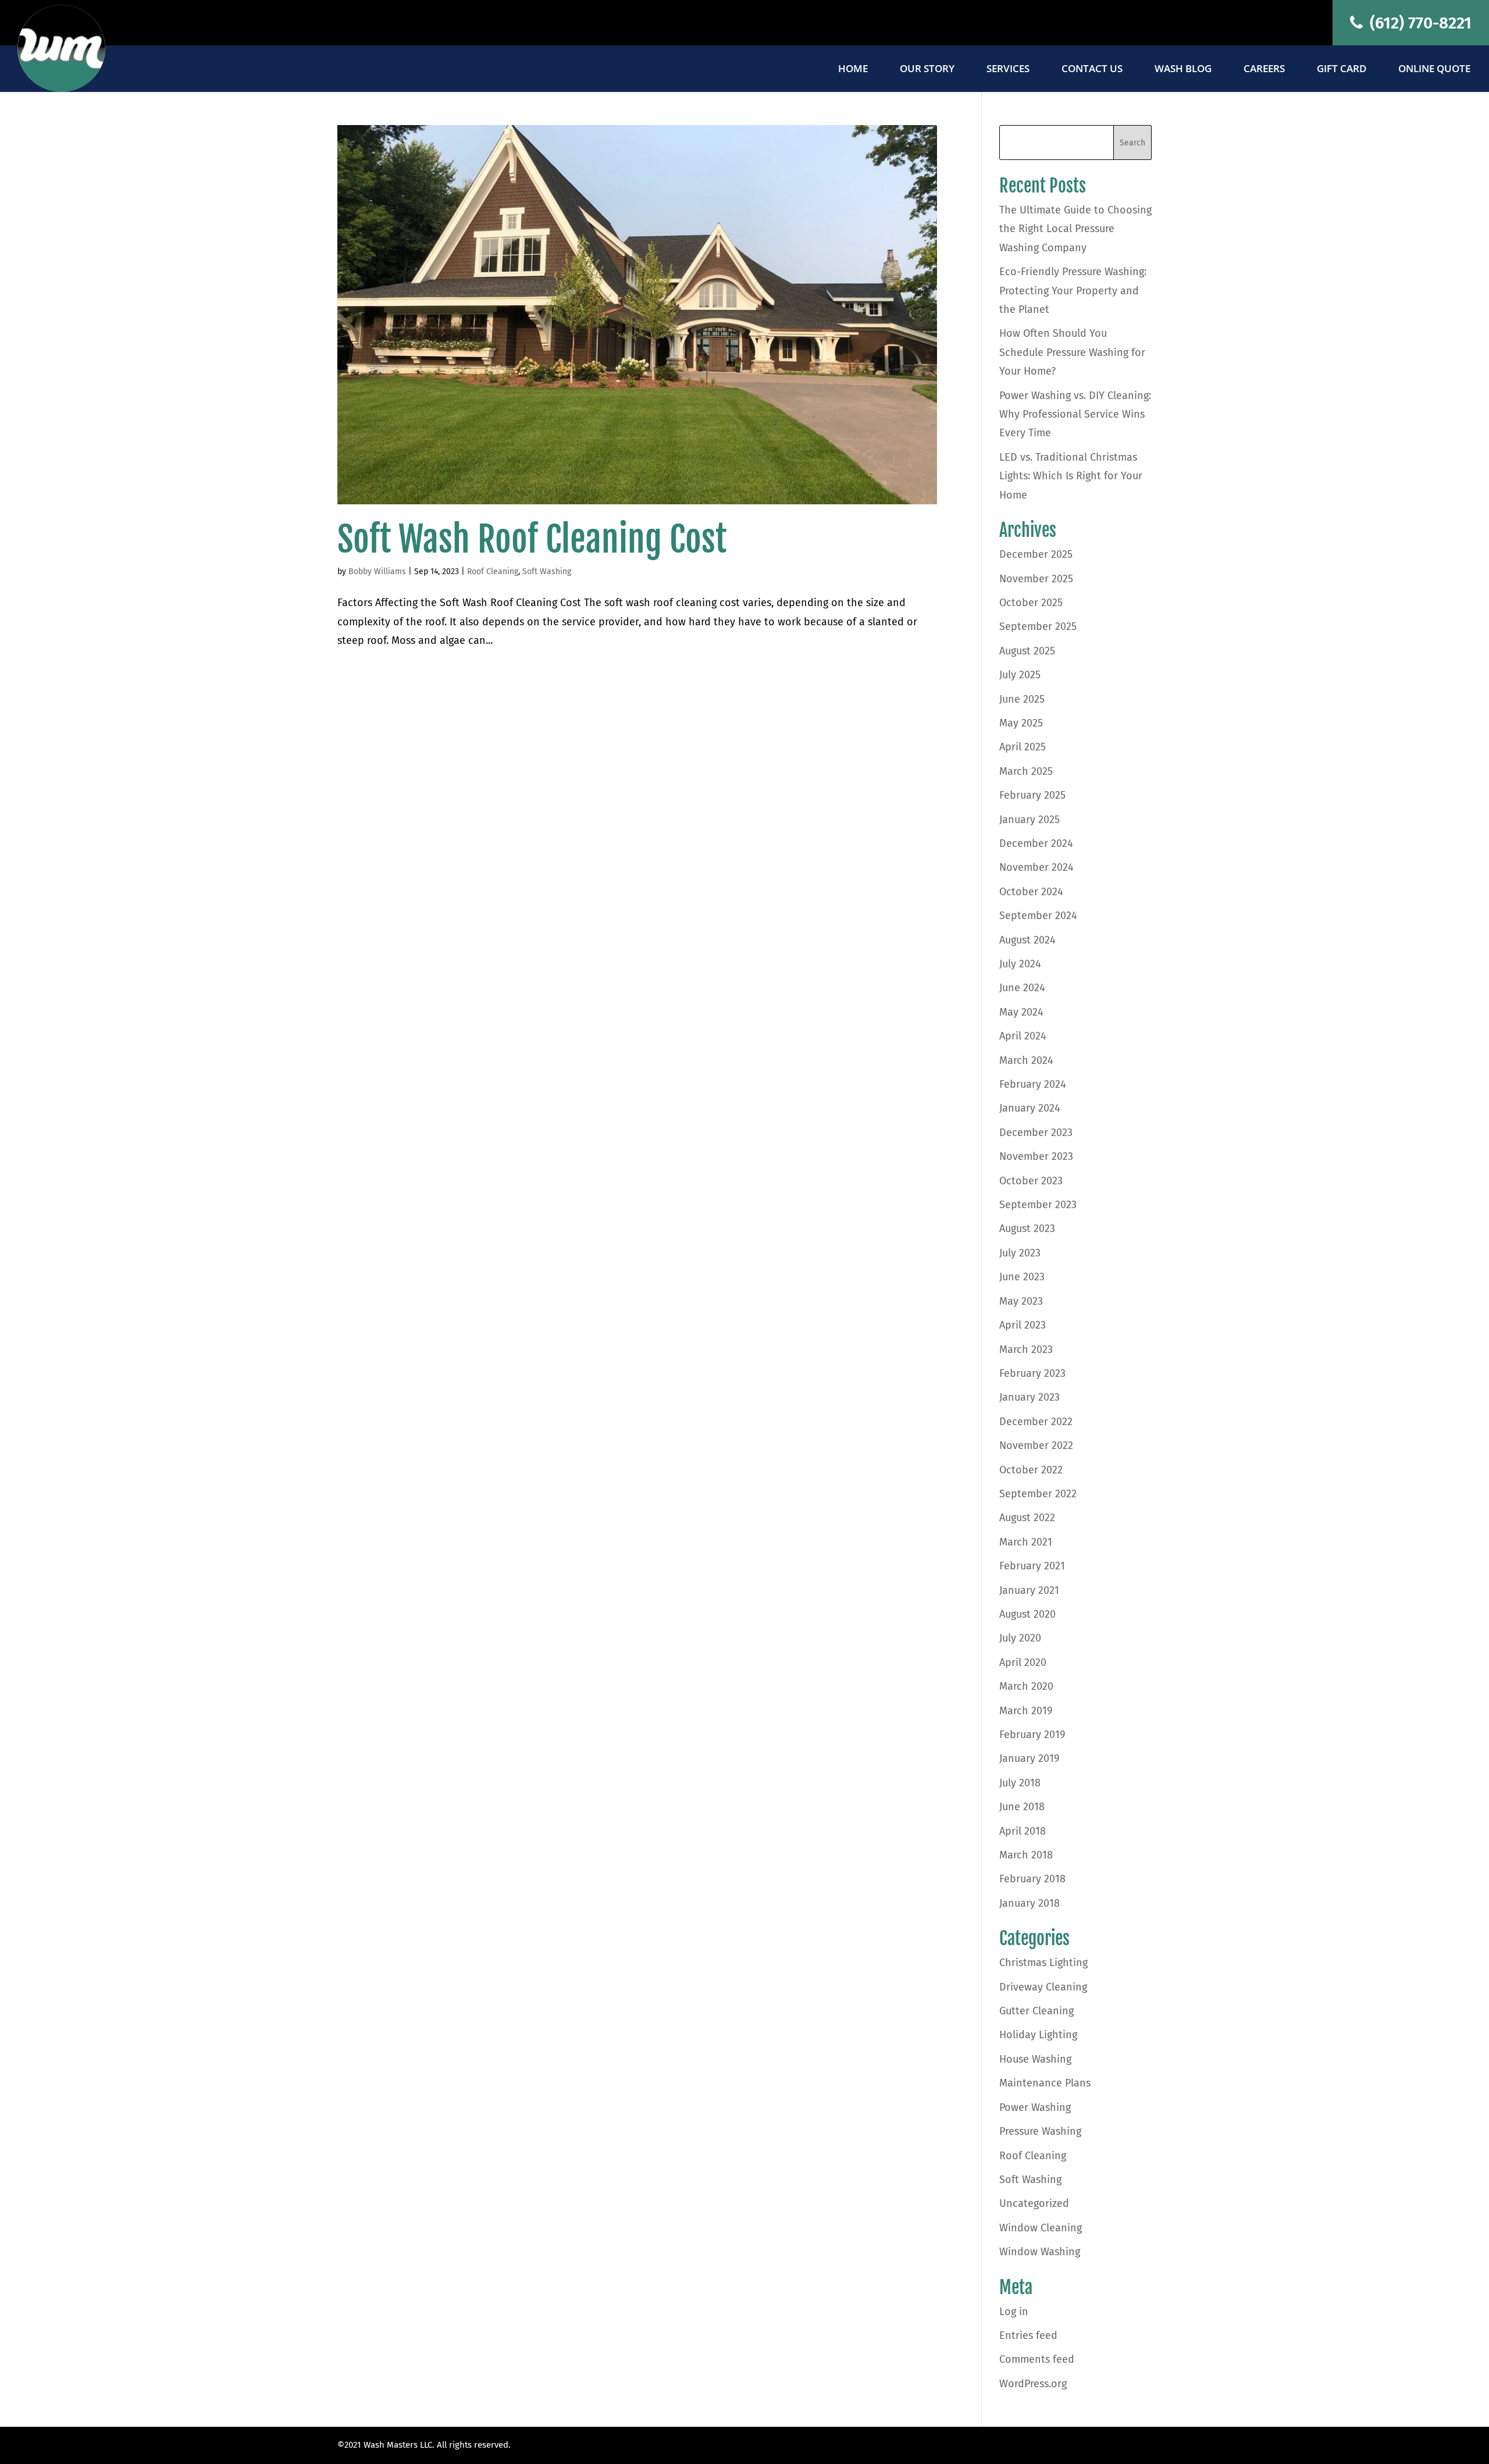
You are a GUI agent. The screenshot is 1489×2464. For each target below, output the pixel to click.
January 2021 (1029, 1590)
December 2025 (1036, 554)
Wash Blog (1183, 70)
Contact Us (1092, 70)
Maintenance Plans (1045, 2083)
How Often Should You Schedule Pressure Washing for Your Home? (1072, 352)
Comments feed (1037, 2359)
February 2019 (1032, 1735)
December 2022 (1036, 1422)
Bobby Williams (377, 572)
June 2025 (1022, 699)
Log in (1014, 2312)
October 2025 (1031, 603)
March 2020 (1026, 1686)
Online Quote (1434, 70)
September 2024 (1038, 916)
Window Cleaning (1041, 2228)
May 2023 (1021, 1301)
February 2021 (1032, 1566)
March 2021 (1026, 1542)
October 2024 (1031, 892)
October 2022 (1031, 1470)
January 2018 (1030, 1903)
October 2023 (1031, 1181)
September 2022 (1038, 1494)
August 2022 (1027, 1518)
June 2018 (1022, 1807)
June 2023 (1022, 1277)
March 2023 (1026, 1349)
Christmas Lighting (1043, 1963)
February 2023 (1032, 1373)
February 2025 (1032, 795)
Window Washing (1040, 2252)
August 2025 (1027, 651)
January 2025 (1030, 820)
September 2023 (1038, 1205)
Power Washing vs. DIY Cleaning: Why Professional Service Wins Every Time (1075, 414)
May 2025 (1021, 723)
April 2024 (1023, 1036)
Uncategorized (1034, 2203)
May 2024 (1021, 1012)
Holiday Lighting (1038, 2035)
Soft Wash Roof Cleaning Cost (532, 539)
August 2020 (1027, 1614)
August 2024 (1027, 940)
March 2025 (1026, 771)
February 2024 (1033, 1084)
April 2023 (1023, 1325)
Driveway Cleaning (1043, 1987)
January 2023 (1030, 1397)
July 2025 (1020, 675)
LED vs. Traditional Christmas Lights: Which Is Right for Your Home (1071, 476)
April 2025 (1023, 747)
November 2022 (1036, 1445)
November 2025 (1036, 579)
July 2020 (1020, 1638)
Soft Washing (547, 572)
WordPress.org (1033, 2384)
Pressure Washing (1040, 2131)
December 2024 (1036, 843)
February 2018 (1032, 1879)
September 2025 (1038, 626)
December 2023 (1036, 1133)
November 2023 (1036, 1156)
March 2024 (1026, 1060)
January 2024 (1030, 1108)
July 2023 (1020, 1253)
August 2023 (1027, 1229)
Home (853, 70)
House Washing (1035, 2059)
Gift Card (1342, 70)
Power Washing (1035, 2107)
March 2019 (1026, 1711)
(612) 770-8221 (1419, 23)
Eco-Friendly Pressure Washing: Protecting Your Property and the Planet (1073, 291)
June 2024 (1022, 988)
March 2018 (1026, 1855)
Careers (1264, 70)
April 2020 (1023, 1662)
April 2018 (1023, 1831)
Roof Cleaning (493, 572)
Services (1008, 70)
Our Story (927, 70)
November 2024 (1036, 867)
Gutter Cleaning (1036, 2011)
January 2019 (1029, 1758)
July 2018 (1020, 1783)
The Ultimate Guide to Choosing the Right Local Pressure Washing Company (1075, 229)
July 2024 (1020, 964)
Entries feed (1028, 2335)
